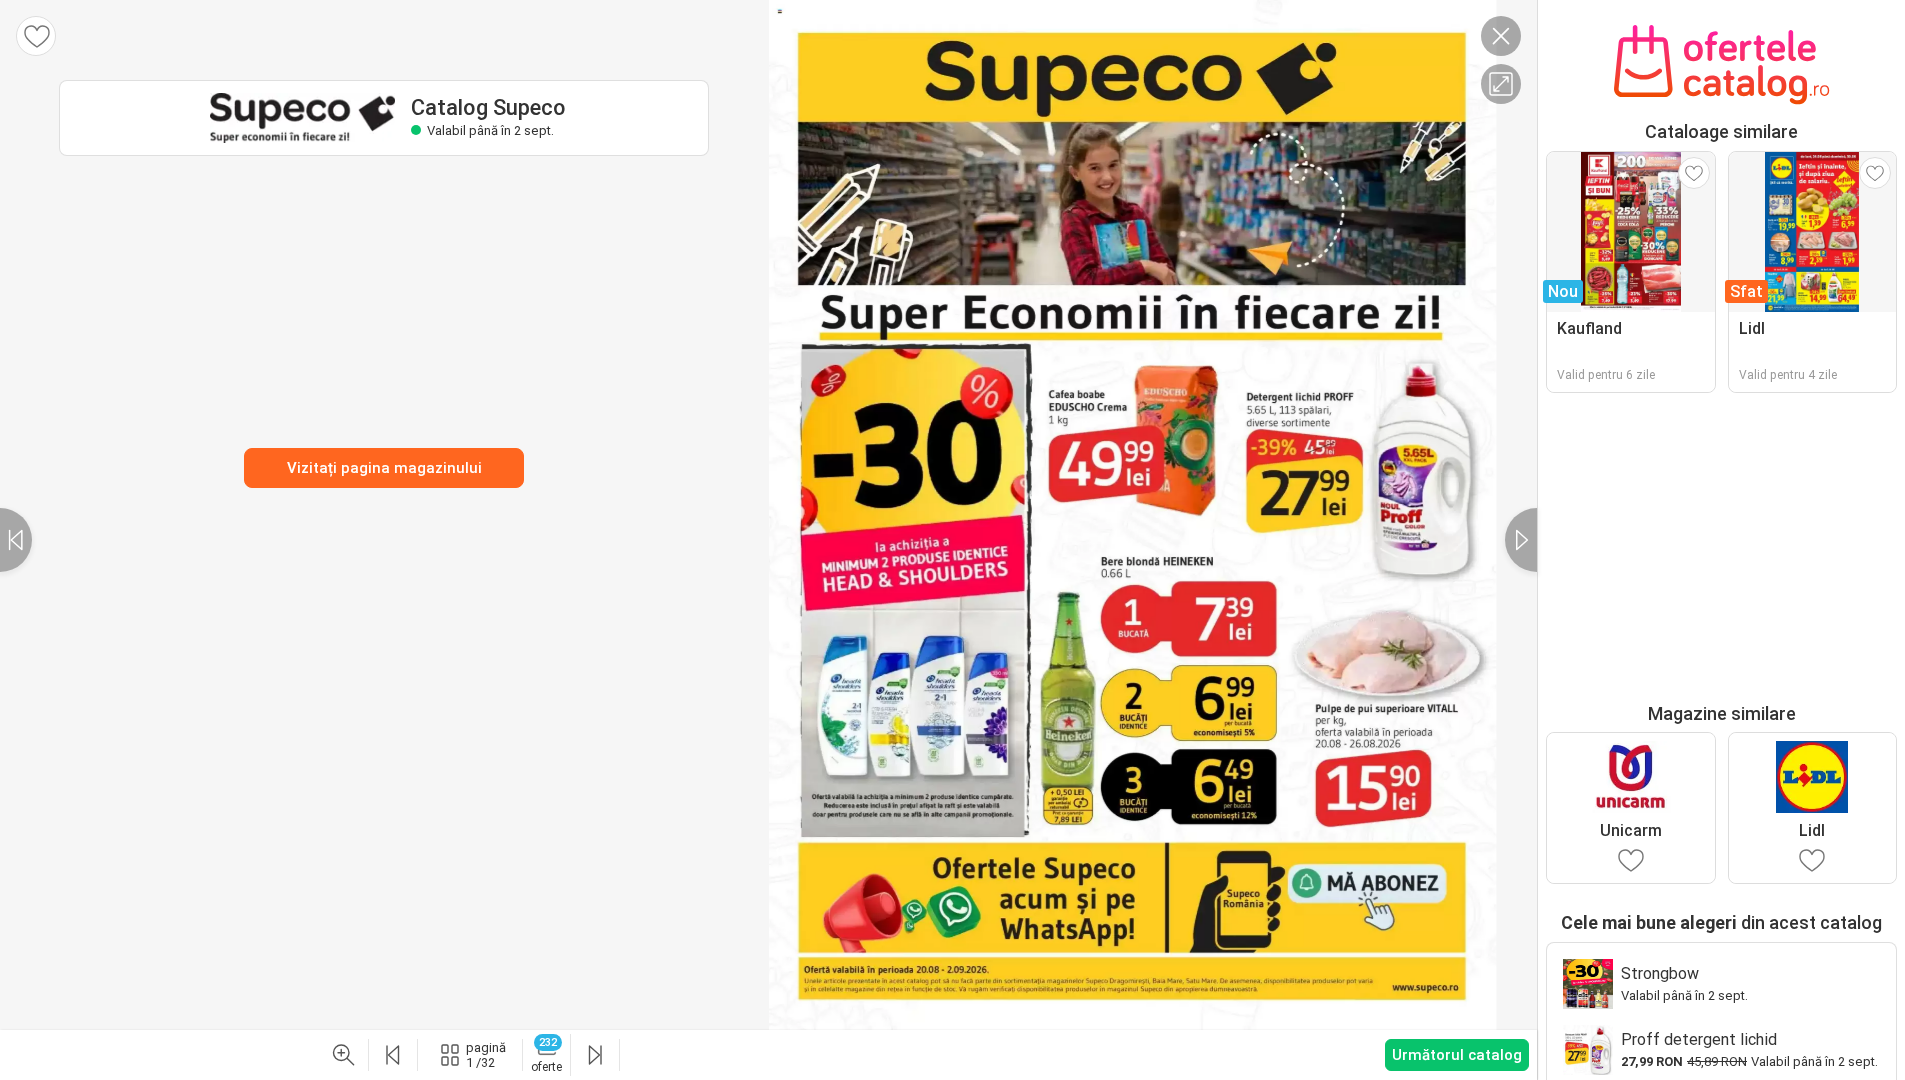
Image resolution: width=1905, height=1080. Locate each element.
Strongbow (1660, 973)
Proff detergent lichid (1699, 1039)
